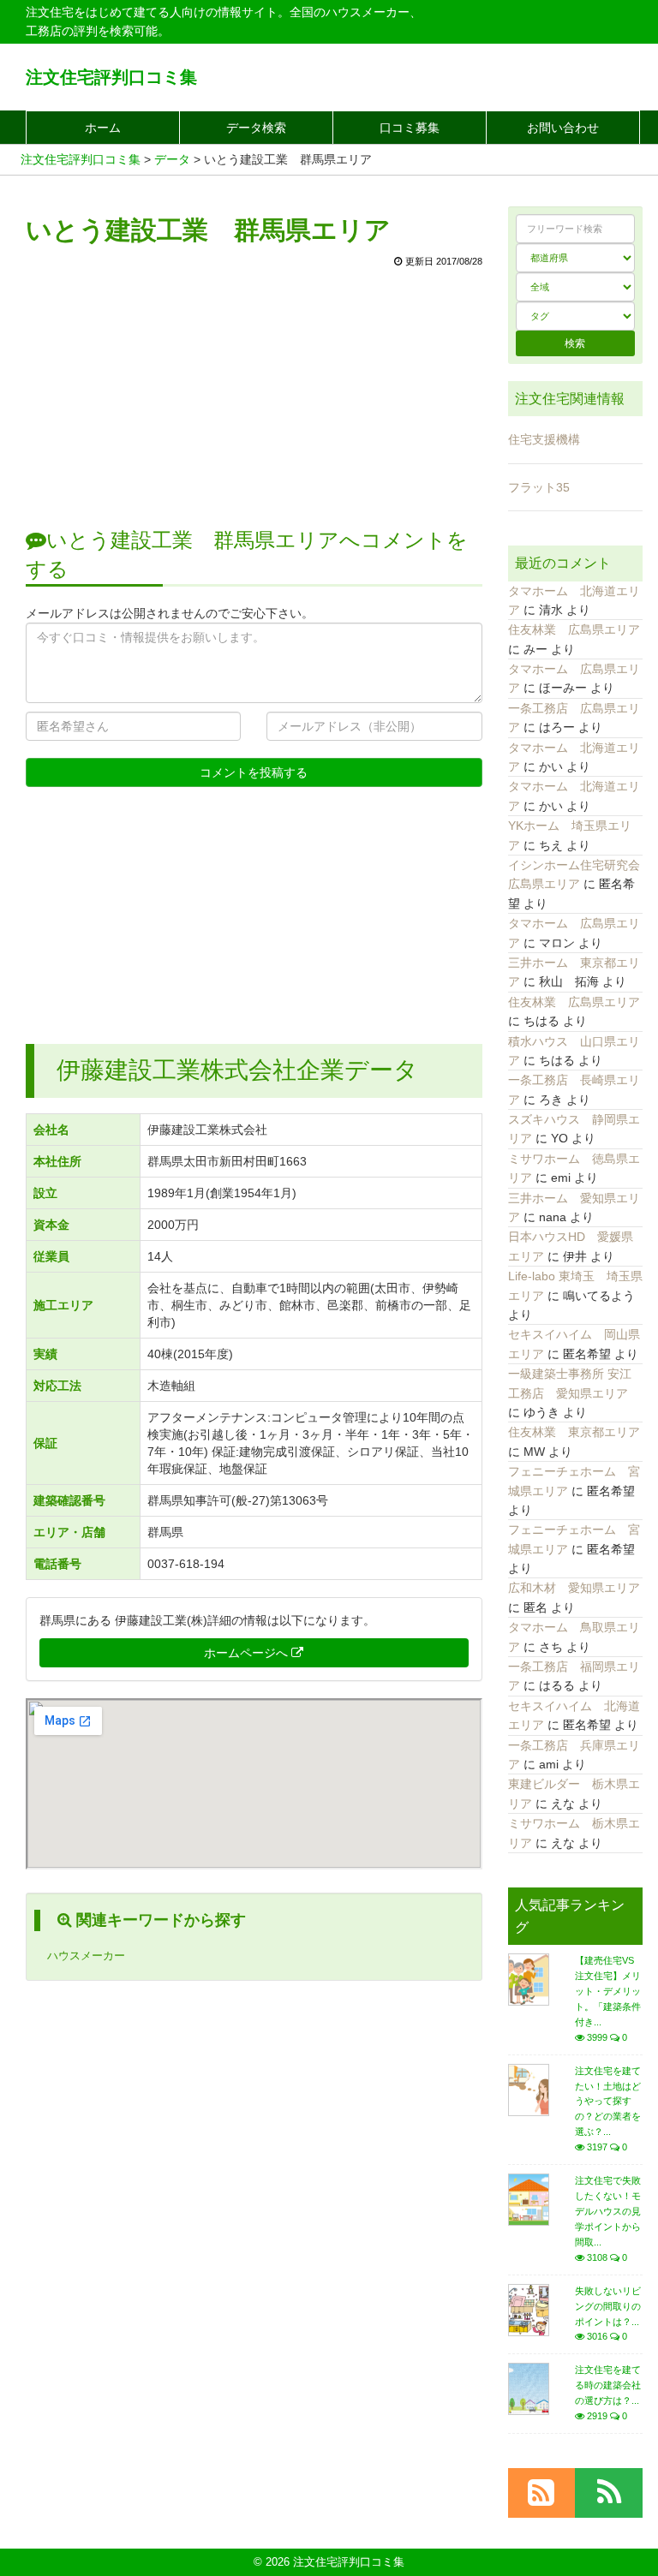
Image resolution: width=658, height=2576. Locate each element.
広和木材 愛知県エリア (574, 1588)
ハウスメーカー (86, 1956)
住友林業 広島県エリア (574, 629)
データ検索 (256, 128)
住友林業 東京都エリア (574, 1432)
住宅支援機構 (544, 439)
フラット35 (539, 487)
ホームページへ (248, 1653)
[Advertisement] (254, 389)
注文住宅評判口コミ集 (111, 77)
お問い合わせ (563, 128)
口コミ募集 (410, 128)
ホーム (103, 128)
